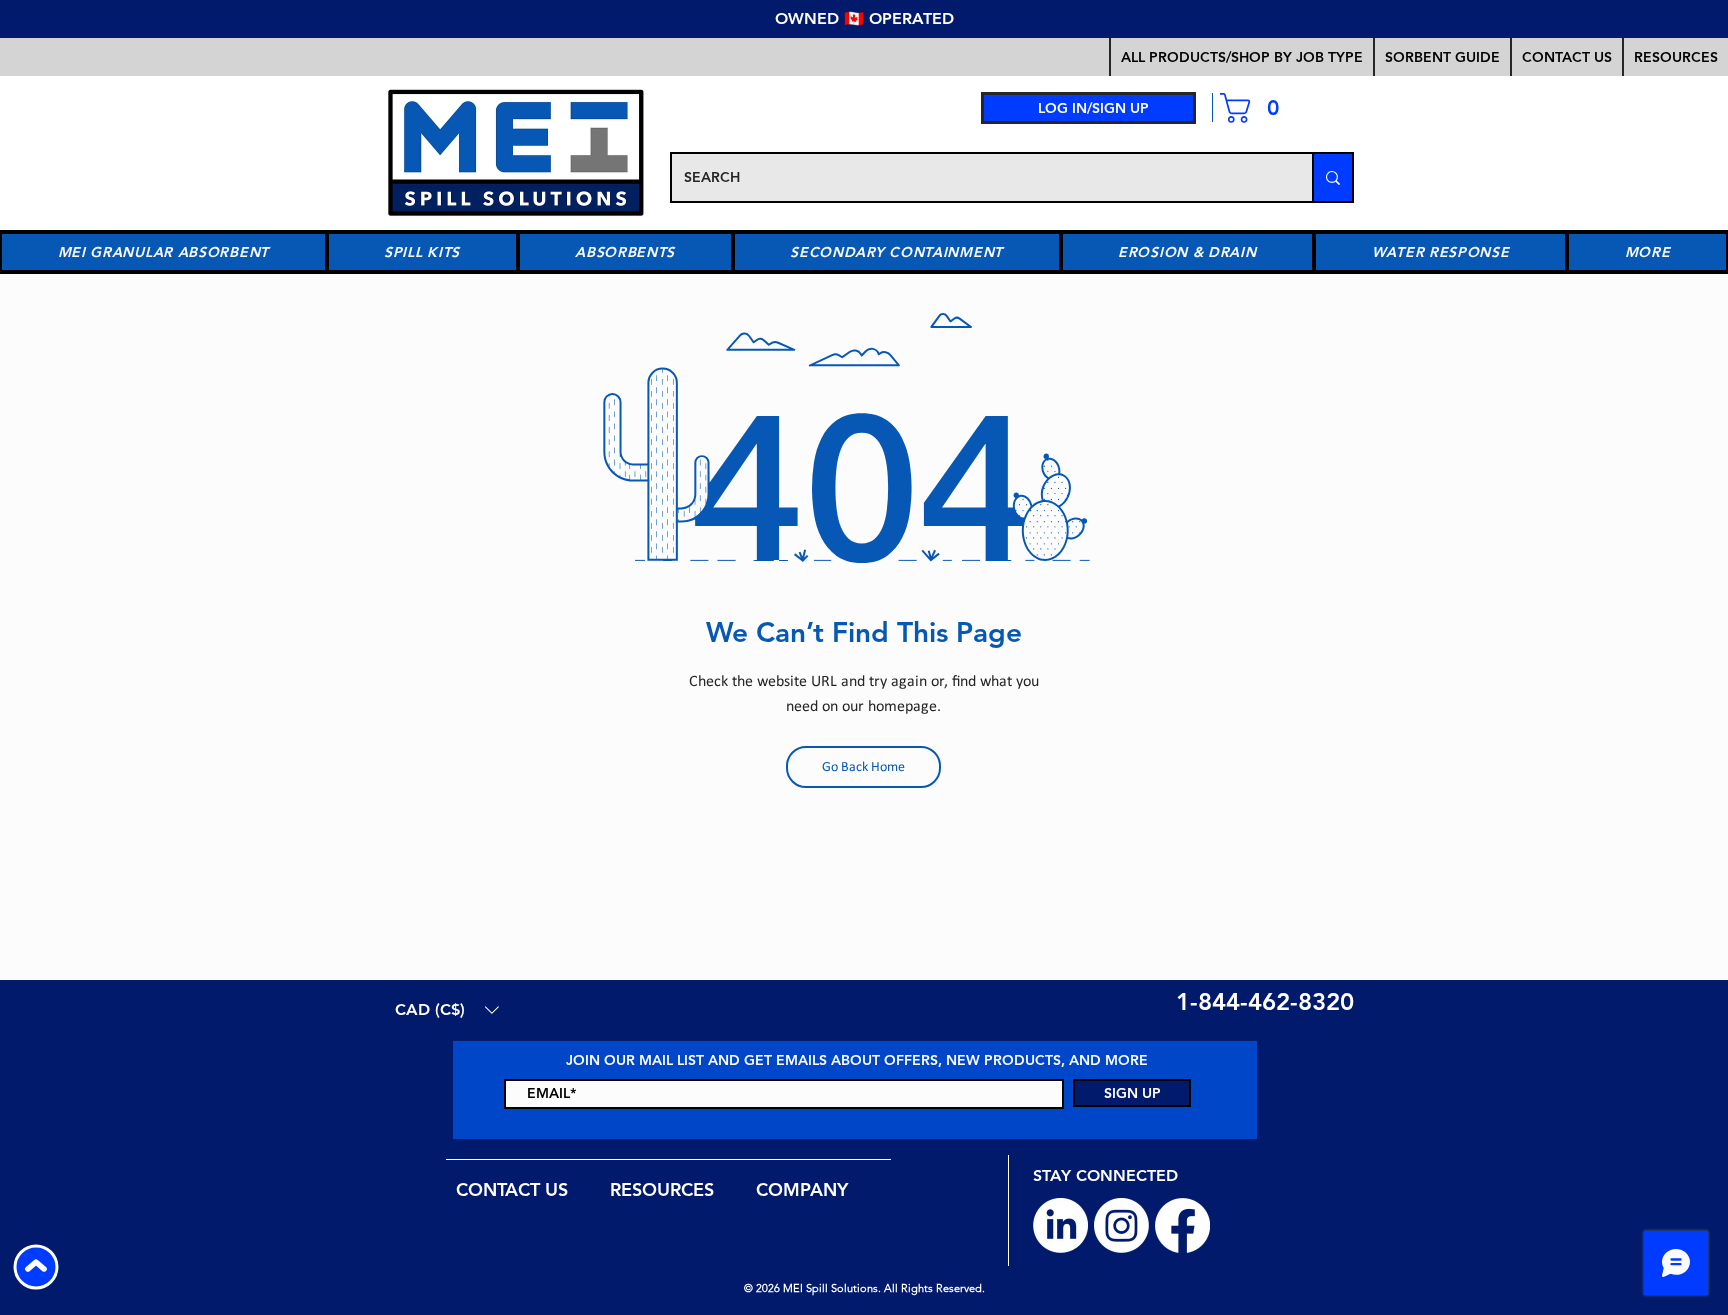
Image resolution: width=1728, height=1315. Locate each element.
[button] (1441, 57)
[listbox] (447, 1009)
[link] (1257, 108)
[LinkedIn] (1060, 1225)
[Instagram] (1121, 1225)
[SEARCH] (1332, 177)
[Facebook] (1182, 1225)
